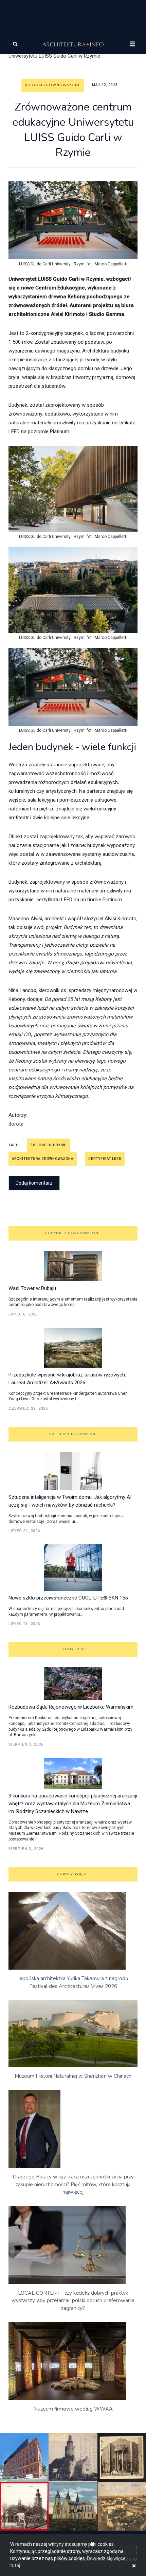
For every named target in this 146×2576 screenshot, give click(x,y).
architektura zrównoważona (43, 1159)
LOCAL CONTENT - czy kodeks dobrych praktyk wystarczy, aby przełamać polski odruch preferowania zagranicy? (73, 2301)
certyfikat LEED (105, 1159)
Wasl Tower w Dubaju (32, 1288)
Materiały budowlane (73, 1434)
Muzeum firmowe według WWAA (73, 2409)
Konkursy (73, 1649)
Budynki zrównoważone (53, 85)
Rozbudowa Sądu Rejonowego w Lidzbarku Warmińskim (71, 1707)
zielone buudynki (49, 1145)
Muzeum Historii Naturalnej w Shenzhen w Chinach (73, 2076)
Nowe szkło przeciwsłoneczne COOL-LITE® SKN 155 (68, 1598)
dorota (16, 1124)
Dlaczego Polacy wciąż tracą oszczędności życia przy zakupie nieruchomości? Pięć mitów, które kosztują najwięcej (73, 2184)
